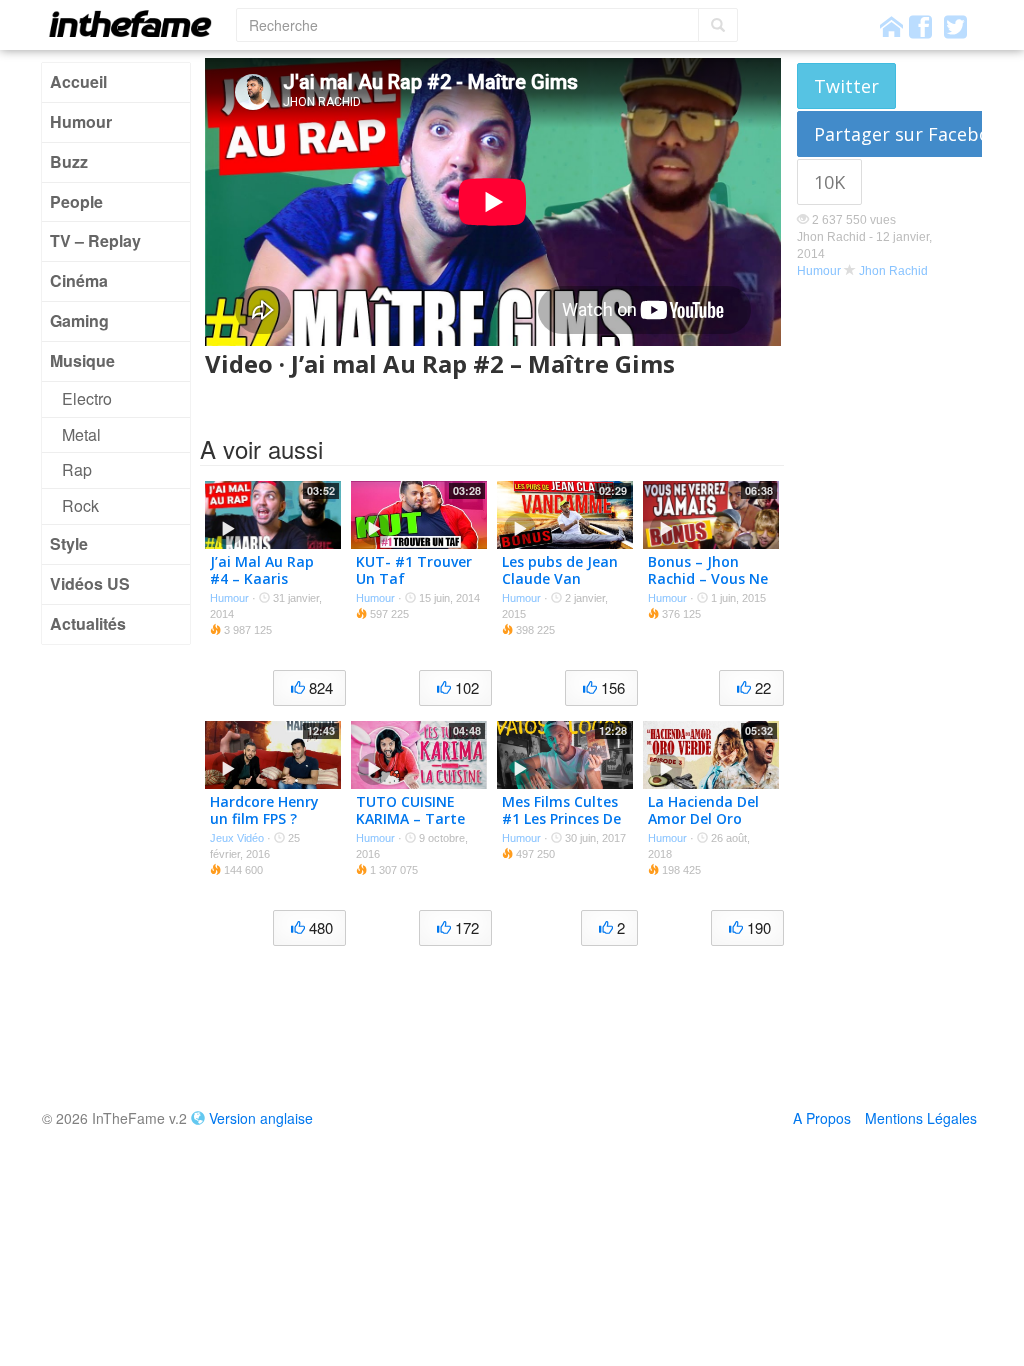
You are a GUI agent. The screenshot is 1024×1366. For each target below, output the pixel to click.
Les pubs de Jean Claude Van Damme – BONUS (562, 578)
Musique (82, 360)
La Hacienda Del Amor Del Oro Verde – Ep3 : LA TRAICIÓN (703, 826)
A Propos (822, 1118)
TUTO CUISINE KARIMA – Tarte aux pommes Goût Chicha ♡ (410, 826)
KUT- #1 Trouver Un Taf (414, 570)
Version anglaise (261, 1118)
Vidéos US (90, 583)
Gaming (79, 320)
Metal (81, 434)
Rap (77, 469)
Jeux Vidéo (237, 838)
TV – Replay (95, 240)
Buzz (69, 161)
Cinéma (79, 280)
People (76, 201)
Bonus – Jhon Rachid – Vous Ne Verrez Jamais (708, 578)
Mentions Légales (921, 1118)
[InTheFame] (137, 23)
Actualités (88, 623)
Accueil (78, 81)
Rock (80, 505)
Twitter (846, 86)
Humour (81, 121)
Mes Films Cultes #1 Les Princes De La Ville (561, 818)
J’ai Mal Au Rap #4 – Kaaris (262, 570)
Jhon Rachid (893, 271)
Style (69, 543)
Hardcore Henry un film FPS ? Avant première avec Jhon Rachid (269, 826)
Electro (87, 398)
